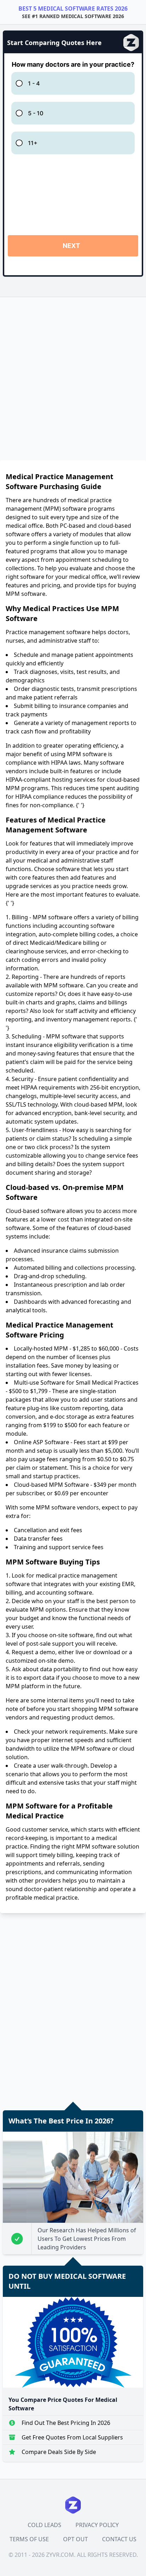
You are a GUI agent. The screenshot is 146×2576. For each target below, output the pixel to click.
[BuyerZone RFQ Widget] (73, 164)
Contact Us (119, 2539)
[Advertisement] (73, 376)
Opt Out (75, 2539)
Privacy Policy (97, 2525)
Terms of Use (29, 2539)
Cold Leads (44, 2525)
